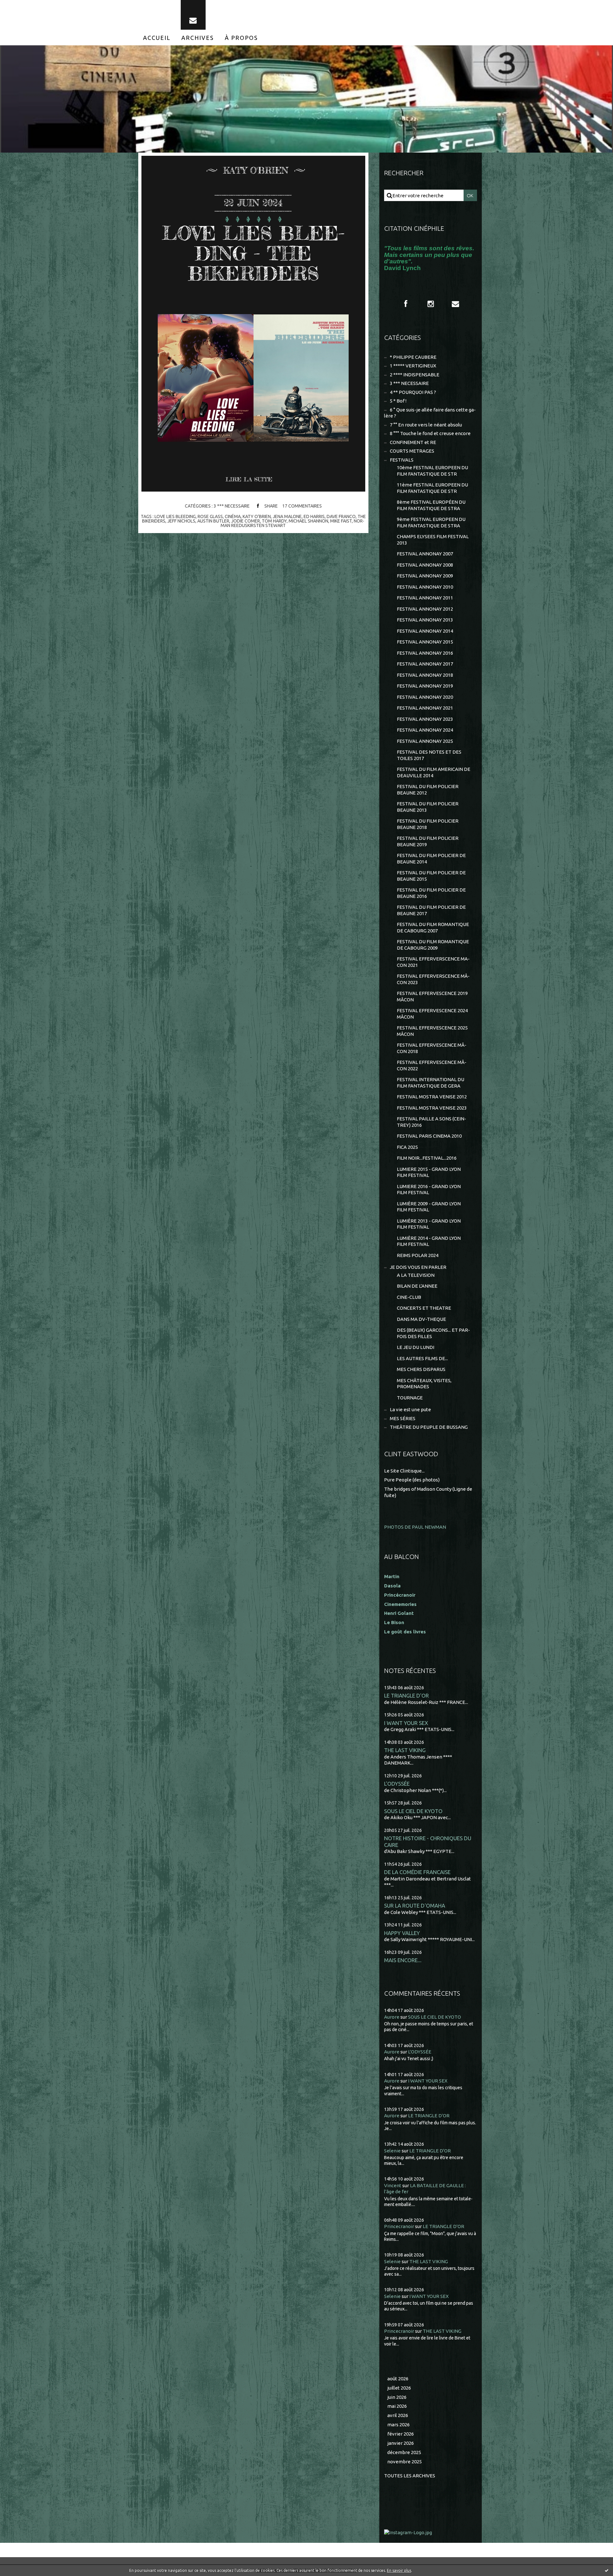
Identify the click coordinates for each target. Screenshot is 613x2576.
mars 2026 (398, 2425)
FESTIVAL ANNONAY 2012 (425, 609)
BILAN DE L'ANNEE (417, 1286)
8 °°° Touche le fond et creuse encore (430, 433)
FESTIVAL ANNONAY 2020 (425, 697)
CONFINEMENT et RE (413, 442)
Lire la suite (249, 479)
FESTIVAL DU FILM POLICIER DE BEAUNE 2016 (431, 893)
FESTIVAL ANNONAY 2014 (425, 631)
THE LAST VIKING (405, 1750)
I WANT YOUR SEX (406, 1723)
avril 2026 (398, 2415)
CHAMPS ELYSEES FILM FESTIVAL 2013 (433, 540)
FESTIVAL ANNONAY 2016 (425, 653)
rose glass (210, 516)
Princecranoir (399, 2226)
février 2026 (401, 2434)
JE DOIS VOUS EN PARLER (418, 1267)
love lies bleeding (175, 516)
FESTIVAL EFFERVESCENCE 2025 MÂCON (432, 1031)
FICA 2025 (407, 1147)
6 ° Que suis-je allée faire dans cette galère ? (430, 413)
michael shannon (308, 521)
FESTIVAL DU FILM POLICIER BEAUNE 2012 (428, 790)
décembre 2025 (404, 2452)
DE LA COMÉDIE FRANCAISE (417, 1872)
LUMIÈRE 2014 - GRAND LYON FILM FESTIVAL (429, 1241)
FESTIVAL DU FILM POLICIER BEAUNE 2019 (428, 841)
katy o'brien (257, 516)
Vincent (393, 2185)
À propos (241, 38)
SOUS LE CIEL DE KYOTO (413, 1811)
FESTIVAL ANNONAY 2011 (425, 598)
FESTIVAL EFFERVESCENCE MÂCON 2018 (432, 1048)
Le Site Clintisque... (404, 1471)
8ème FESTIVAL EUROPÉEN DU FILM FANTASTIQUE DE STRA (431, 505)
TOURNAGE (410, 1398)
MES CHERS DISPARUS (421, 1369)
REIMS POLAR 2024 (418, 1255)
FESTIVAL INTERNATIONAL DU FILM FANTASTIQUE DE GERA (431, 1083)
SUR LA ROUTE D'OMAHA (415, 1906)
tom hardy (274, 521)
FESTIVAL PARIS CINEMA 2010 (429, 1136)
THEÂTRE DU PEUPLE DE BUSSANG (429, 1427)
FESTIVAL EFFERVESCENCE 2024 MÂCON (432, 1014)
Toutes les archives (410, 2476)
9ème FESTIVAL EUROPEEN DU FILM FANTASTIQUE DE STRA (431, 522)
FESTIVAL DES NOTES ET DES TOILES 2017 (429, 755)
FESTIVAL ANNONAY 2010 (425, 587)
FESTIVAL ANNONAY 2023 (425, 719)
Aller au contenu (25, 6)
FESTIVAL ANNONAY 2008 (425, 565)
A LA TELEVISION (416, 1275)
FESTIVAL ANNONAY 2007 (425, 554)
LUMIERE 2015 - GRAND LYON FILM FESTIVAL (429, 1172)
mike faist (341, 521)
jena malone (287, 516)
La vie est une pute (410, 1409)
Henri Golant (399, 1613)
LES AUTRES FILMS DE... (422, 1358)
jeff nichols (181, 521)
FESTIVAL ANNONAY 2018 (425, 675)
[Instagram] (431, 304)
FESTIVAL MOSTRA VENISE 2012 (432, 1097)
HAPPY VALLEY (402, 1933)
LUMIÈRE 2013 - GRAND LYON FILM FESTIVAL (429, 1224)
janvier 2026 (401, 2443)
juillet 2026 (399, 2388)
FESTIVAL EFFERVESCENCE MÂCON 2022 (432, 1065)
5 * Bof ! (398, 401)
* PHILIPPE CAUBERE (413, 357)
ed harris (314, 516)
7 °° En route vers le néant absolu (426, 425)
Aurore (392, 2017)
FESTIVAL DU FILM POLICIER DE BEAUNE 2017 (431, 910)
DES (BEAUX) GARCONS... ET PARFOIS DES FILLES (433, 1333)
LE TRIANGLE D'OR (406, 1695)
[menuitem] (157, 38)
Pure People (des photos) (412, 1480)
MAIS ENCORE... (403, 1960)
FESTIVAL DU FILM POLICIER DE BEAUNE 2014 (431, 859)
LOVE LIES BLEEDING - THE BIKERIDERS (253, 253)
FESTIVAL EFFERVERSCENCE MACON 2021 (433, 962)
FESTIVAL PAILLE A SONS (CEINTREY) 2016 (431, 1122)
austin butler (213, 521)
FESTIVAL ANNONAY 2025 (425, 741)
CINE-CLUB (409, 1297)
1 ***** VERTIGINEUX (413, 366)
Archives (198, 38)
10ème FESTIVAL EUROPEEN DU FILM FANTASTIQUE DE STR (432, 471)
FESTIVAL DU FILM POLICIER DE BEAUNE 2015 (431, 876)
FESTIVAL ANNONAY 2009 (425, 576)
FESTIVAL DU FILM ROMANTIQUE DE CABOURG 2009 (433, 945)
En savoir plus (399, 2570)
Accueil (157, 38)
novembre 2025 (405, 2462)
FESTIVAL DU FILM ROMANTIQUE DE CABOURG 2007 (433, 927)
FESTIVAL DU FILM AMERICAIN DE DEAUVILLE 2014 (434, 772)
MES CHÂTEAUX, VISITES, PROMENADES (424, 1384)
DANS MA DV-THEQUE (421, 1319)
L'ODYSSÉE (397, 1784)
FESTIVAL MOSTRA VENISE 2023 (432, 1108)
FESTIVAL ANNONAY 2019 (425, 686)
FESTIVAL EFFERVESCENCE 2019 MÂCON (432, 996)
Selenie (392, 2151)
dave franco (341, 516)
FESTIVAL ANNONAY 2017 (425, 664)
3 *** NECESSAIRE (232, 506)
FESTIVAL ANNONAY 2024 (425, 730)
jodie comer (246, 521)
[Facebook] (406, 304)
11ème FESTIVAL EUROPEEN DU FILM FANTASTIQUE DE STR (432, 488)
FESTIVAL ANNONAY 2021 (425, 708)
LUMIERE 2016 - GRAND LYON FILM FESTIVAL (429, 1190)
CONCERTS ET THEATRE (424, 1308)
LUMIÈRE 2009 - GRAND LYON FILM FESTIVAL (429, 1207)
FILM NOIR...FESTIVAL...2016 (427, 1158)
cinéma (233, 516)
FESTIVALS (402, 460)
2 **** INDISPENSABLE (415, 375)
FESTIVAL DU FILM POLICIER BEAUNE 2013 (428, 807)
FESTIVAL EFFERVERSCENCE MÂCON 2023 (433, 979)
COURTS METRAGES (412, 451)
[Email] (193, 15)
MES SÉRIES (403, 1418)
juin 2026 (397, 2397)
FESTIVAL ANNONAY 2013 (425, 620)
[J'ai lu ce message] (607, 2570)
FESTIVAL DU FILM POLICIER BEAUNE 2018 (428, 824)
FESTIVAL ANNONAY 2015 (425, 642)
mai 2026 (397, 2406)
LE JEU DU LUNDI (416, 1347)
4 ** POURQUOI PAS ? (413, 392)
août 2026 (398, 2379)
